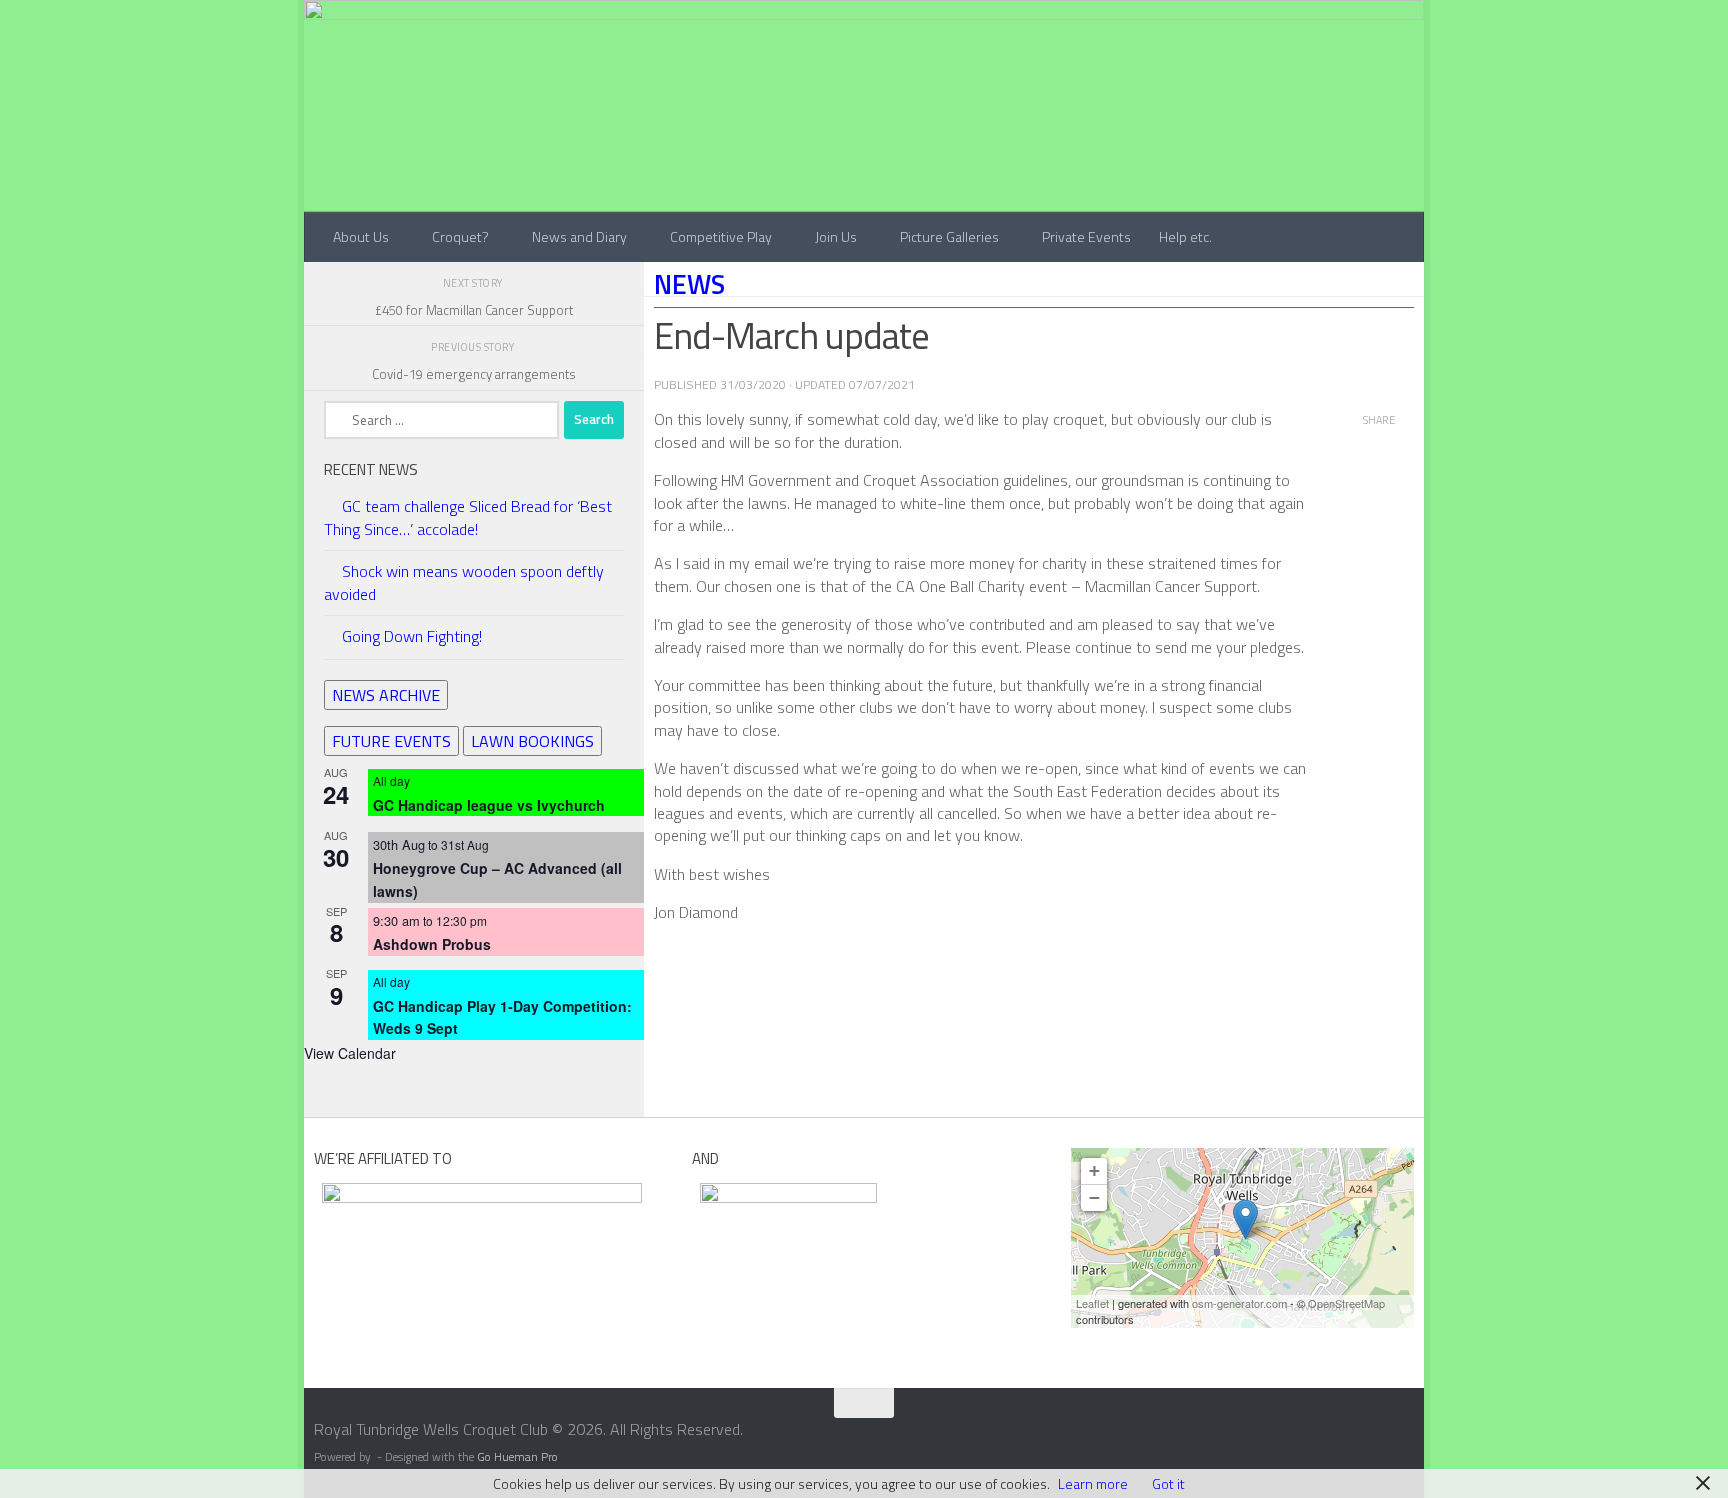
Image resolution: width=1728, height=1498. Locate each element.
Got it (1168, 1483)
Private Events (1086, 236)
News (689, 284)
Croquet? (460, 236)
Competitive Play (721, 236)
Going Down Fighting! (412, 636)
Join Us (836, 236)
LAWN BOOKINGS (532, 741)
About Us (361, 236)
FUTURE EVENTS (391, 741)
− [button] (1094, 1197)
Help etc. (1185, 236)
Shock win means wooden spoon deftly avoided (464, 582)
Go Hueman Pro (517, 1457)
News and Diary (579, 236)
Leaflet (1092, 1303)
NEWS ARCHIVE (386, 695)
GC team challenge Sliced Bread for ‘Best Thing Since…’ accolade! (468, 517)
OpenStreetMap (1346, 1303)
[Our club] (1245, 1219)
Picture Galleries (949, 236)
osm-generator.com (1239, 1303)
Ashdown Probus (432, 944)
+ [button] (1094, 1170)
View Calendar (350, 1053)
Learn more (1093, 1483)
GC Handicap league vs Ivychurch (489, 805)
